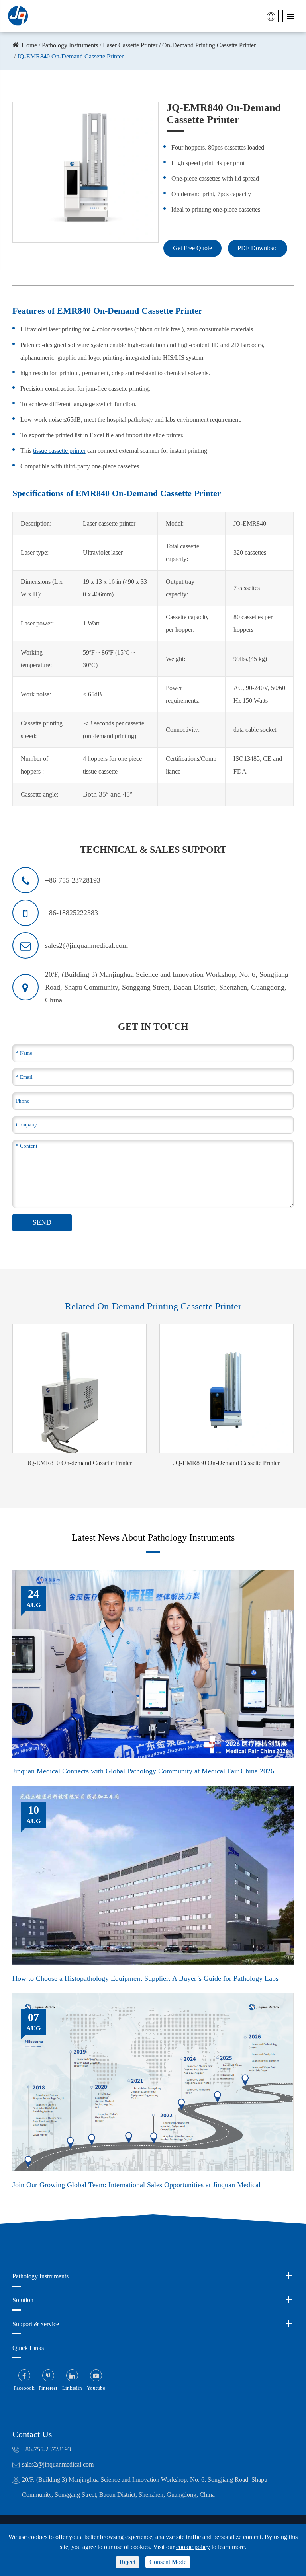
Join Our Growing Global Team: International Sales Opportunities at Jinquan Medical (136, 2185)
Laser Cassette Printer (130, 45)
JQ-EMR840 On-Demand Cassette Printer (70, 56)
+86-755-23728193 (46, 2449)
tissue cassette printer (59, 451)
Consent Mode (168, 2562)
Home (29, 45)
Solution (23, 2300)
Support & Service (36, 2324)
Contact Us (32, 2434)
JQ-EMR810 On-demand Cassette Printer (79, 1463)
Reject (127, 2562)
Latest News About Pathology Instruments (153, 1537)
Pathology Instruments (70, 45)
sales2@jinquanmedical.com (58, 2464)
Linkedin (72, 2388)
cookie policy (193, 2547)
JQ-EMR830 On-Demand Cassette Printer (227, 1463)
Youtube (96, 2388)
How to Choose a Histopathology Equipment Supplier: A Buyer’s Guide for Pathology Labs (145, 1978)
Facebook (24, 2388)
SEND (42, 1222)
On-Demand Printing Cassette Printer (209, 45)
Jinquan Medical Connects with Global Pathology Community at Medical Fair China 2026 (143, 1771)
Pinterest (48, 2388)
